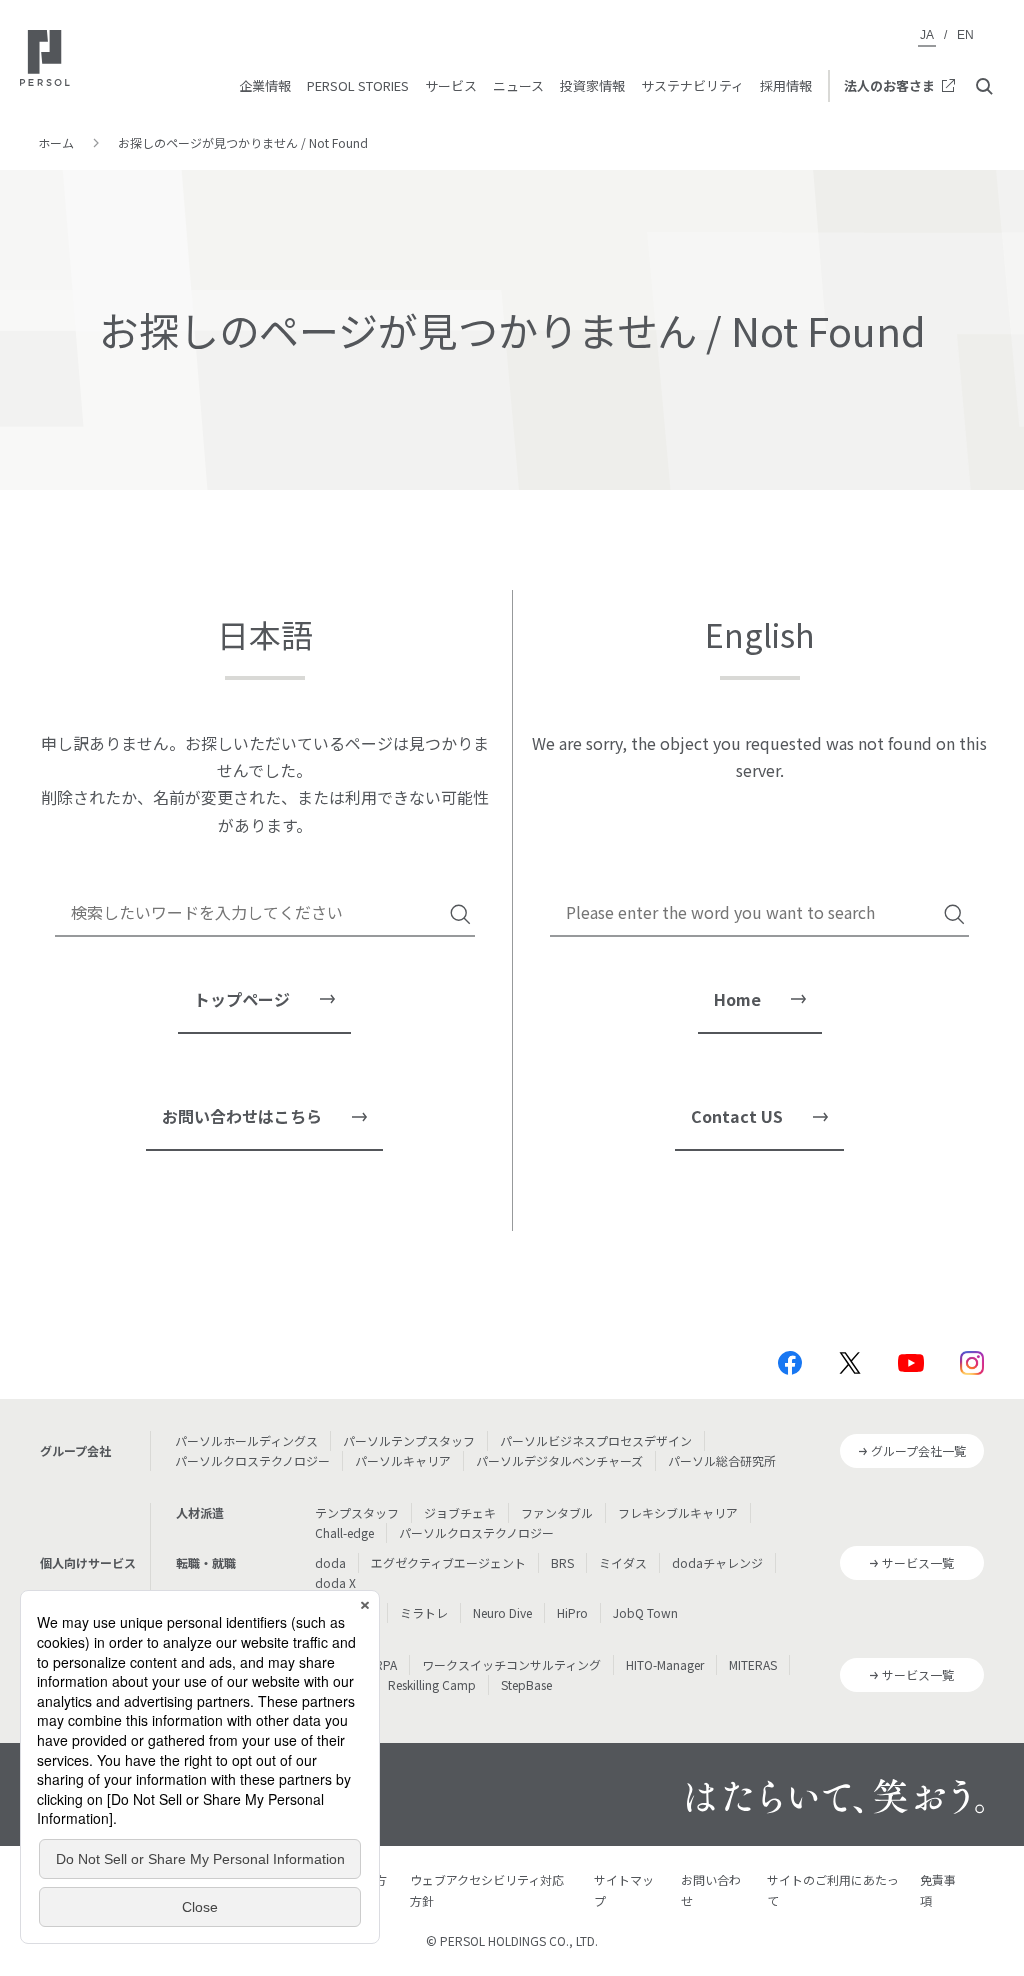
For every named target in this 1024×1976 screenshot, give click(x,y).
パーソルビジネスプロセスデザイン (596, 1440)
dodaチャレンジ (717, 1562)
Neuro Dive (502, 1612)
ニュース (518, 85)
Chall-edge (344, 1532)
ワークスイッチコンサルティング (511, 1664)
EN (965, 35)
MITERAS (753, 1664)
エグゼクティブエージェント (448, 1562)
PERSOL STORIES (358, 85)
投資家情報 (592, 85)
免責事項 (938, 1889)
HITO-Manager (665, 1664)
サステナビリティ (692, 85)
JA (927, 35)
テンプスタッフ (357, 1512)
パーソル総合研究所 (722, 1460)
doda (330, 1562)
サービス (451, 85)
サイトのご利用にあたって (833, 1889)
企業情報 (265, 85)
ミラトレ (424, 1612)
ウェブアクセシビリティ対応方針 (487, 1889)
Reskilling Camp (432, 1684)
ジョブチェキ (460, 1512)
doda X (335, 1582)
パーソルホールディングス (246, 1440)
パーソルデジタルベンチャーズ (559, 1460)
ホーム (56, 142)
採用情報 (786, 85)
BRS (562, 1562)
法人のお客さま (889, 85)
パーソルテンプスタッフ (409, 1440)
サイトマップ (624, 1889)
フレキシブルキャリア (678, 1512)
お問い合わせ (711, 1889)
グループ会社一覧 (918, 1450)
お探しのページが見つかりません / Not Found (243, 142)
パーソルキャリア (403, 1460)
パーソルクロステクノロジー (252, 1460)
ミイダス (623, 1562)
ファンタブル (557, 1512)
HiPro (572, 1612)
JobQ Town (645, 1612)
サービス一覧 (918, 1562)
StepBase (526, 1684)
